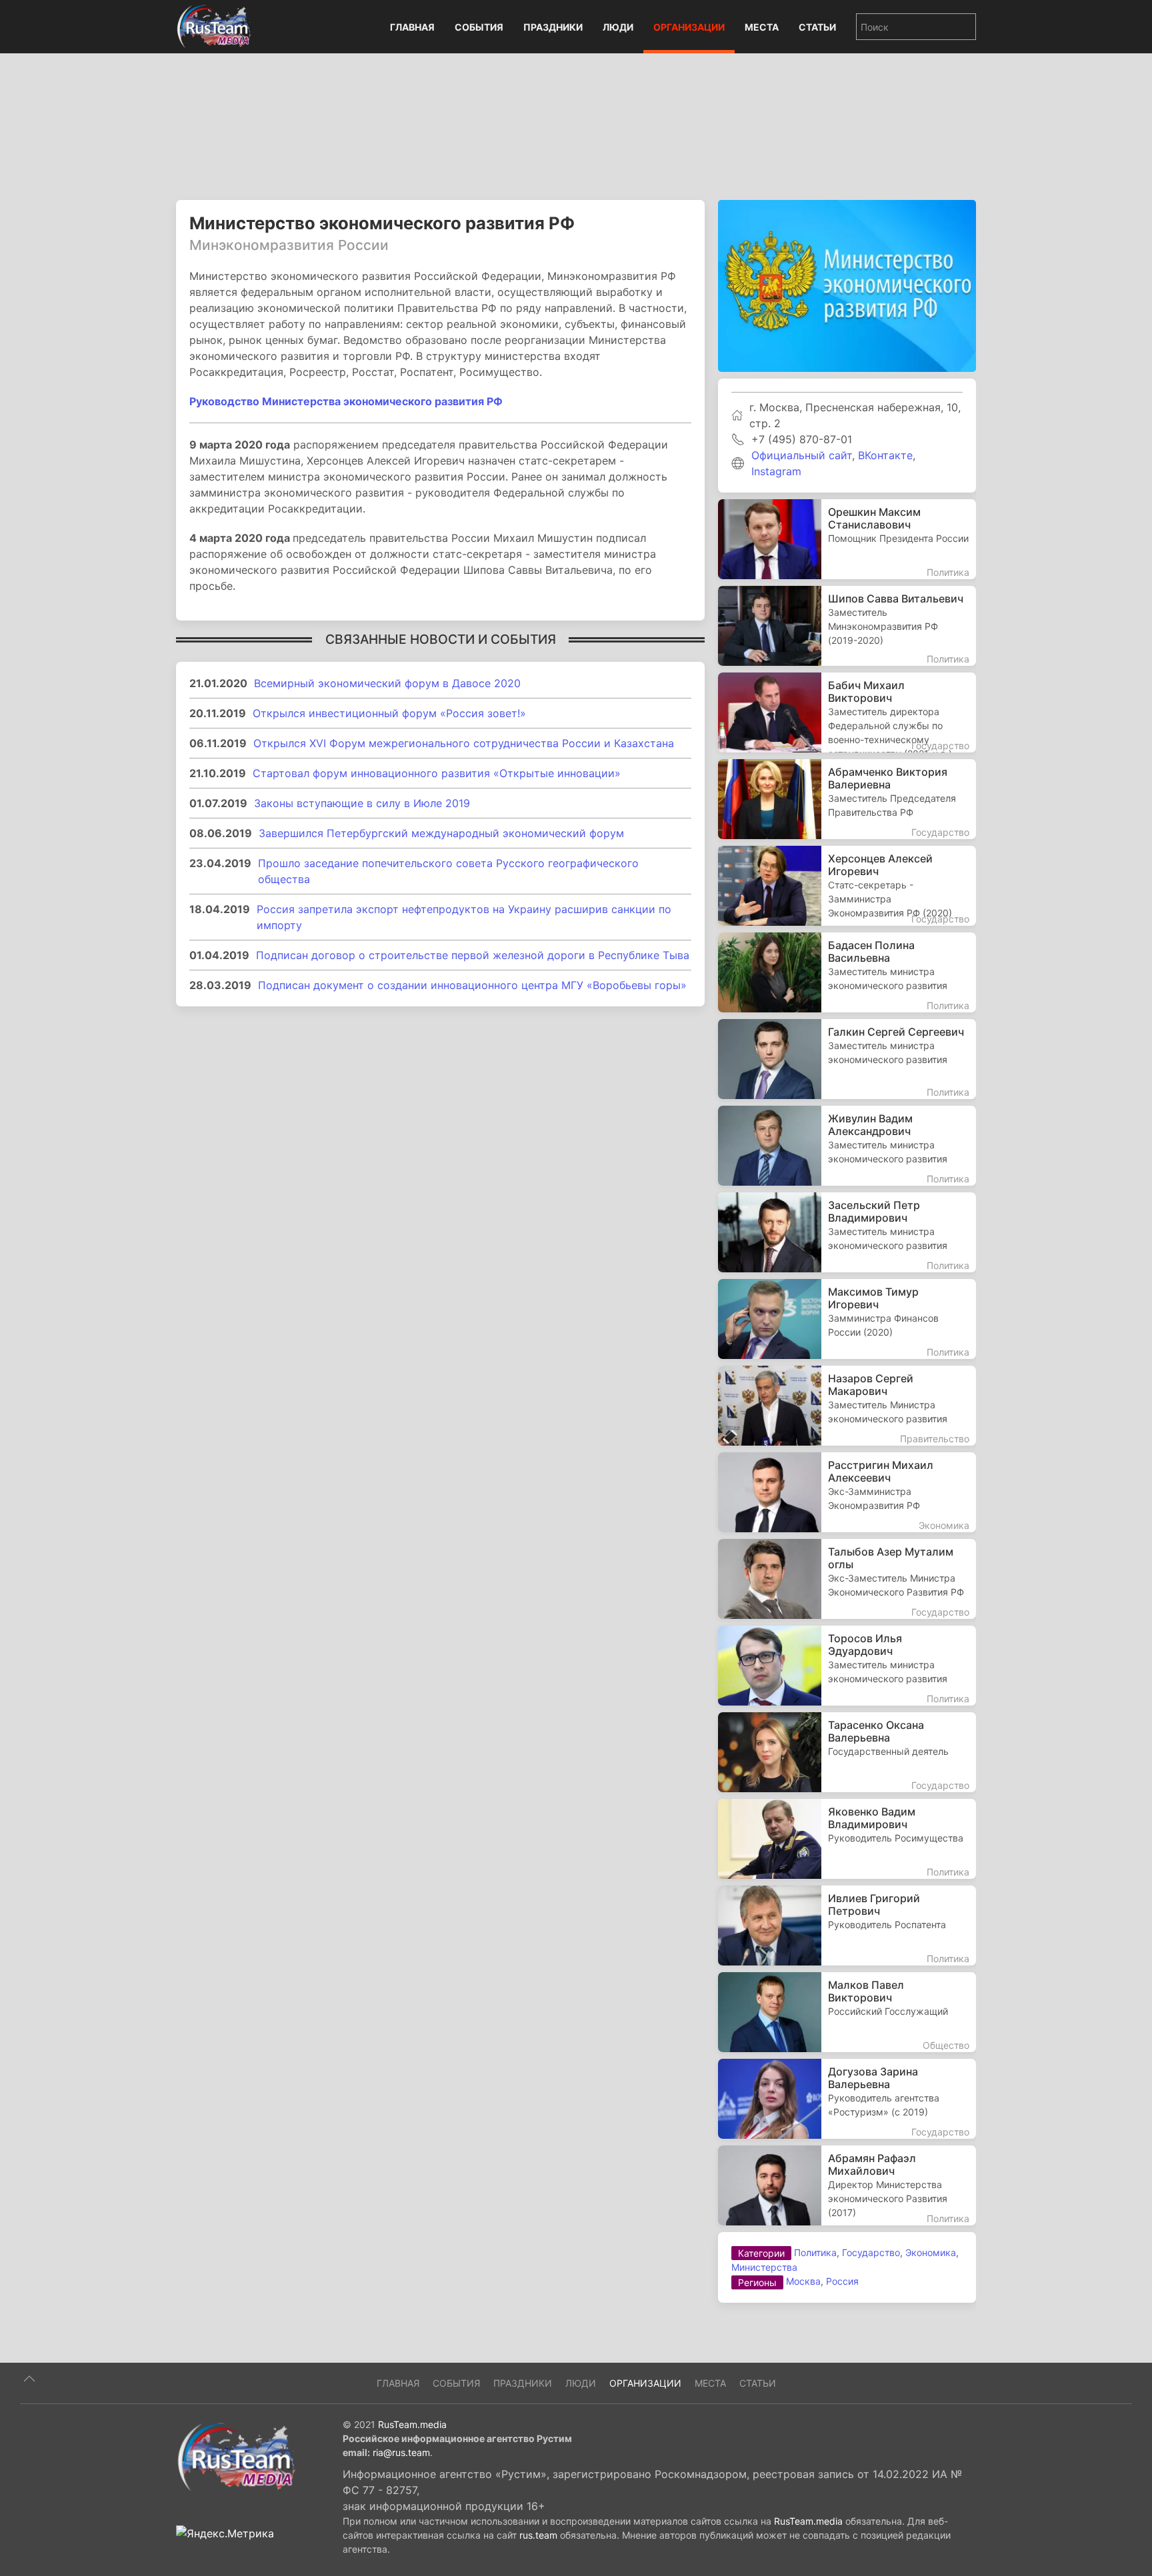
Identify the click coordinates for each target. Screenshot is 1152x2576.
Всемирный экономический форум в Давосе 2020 (387, 683)
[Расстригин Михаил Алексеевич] (847, 1492)
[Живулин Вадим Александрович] (847, 1146)
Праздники (553, 27)
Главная (412, 27)
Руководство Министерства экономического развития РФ (346, 401)
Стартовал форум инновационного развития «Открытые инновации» (437, 773)
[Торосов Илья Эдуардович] (847, 1666)
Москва (803, 2281)
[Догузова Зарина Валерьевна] (847, 2099)
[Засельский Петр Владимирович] (847, 1232)
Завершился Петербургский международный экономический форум (441, 833)
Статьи (817, 27)
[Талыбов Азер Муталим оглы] (847, 1579)
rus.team (538, 2535)
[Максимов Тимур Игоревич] (847, 1319)
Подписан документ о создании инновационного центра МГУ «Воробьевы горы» (472, 985)
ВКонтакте (885, 455)
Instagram (776, 471)
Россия (842, 2281)
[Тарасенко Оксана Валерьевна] (847, 1752)
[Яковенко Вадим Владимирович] (847, 1839)
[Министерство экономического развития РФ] (847, 285)
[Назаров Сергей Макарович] (847, 1406)
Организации (689, 27)
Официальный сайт (802, 455)
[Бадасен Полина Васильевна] (847, 972)
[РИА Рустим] (236, 2456)
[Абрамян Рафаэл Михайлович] (847, 2185)
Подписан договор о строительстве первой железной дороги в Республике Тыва (473, 955)
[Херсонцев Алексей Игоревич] (847, 886)
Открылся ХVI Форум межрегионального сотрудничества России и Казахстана (464, 743)
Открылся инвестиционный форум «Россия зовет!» (389, 713)
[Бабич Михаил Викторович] (847, 712)
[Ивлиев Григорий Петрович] (847, 1926)
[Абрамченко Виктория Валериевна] (847, 799)
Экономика (931, 2252)
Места (762, 27)
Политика (815, 2252)
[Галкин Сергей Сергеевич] (847, 1059)
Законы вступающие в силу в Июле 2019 (362, 803)
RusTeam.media (412, 2424)
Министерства (764, 2267)
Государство (871, 2252)
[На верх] (29, 2379)
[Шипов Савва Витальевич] (847, 626)
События (479, 27)
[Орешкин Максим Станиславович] (847, 539)
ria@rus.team (401, 2452)
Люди (618, 27)
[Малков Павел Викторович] (847, 2012)
